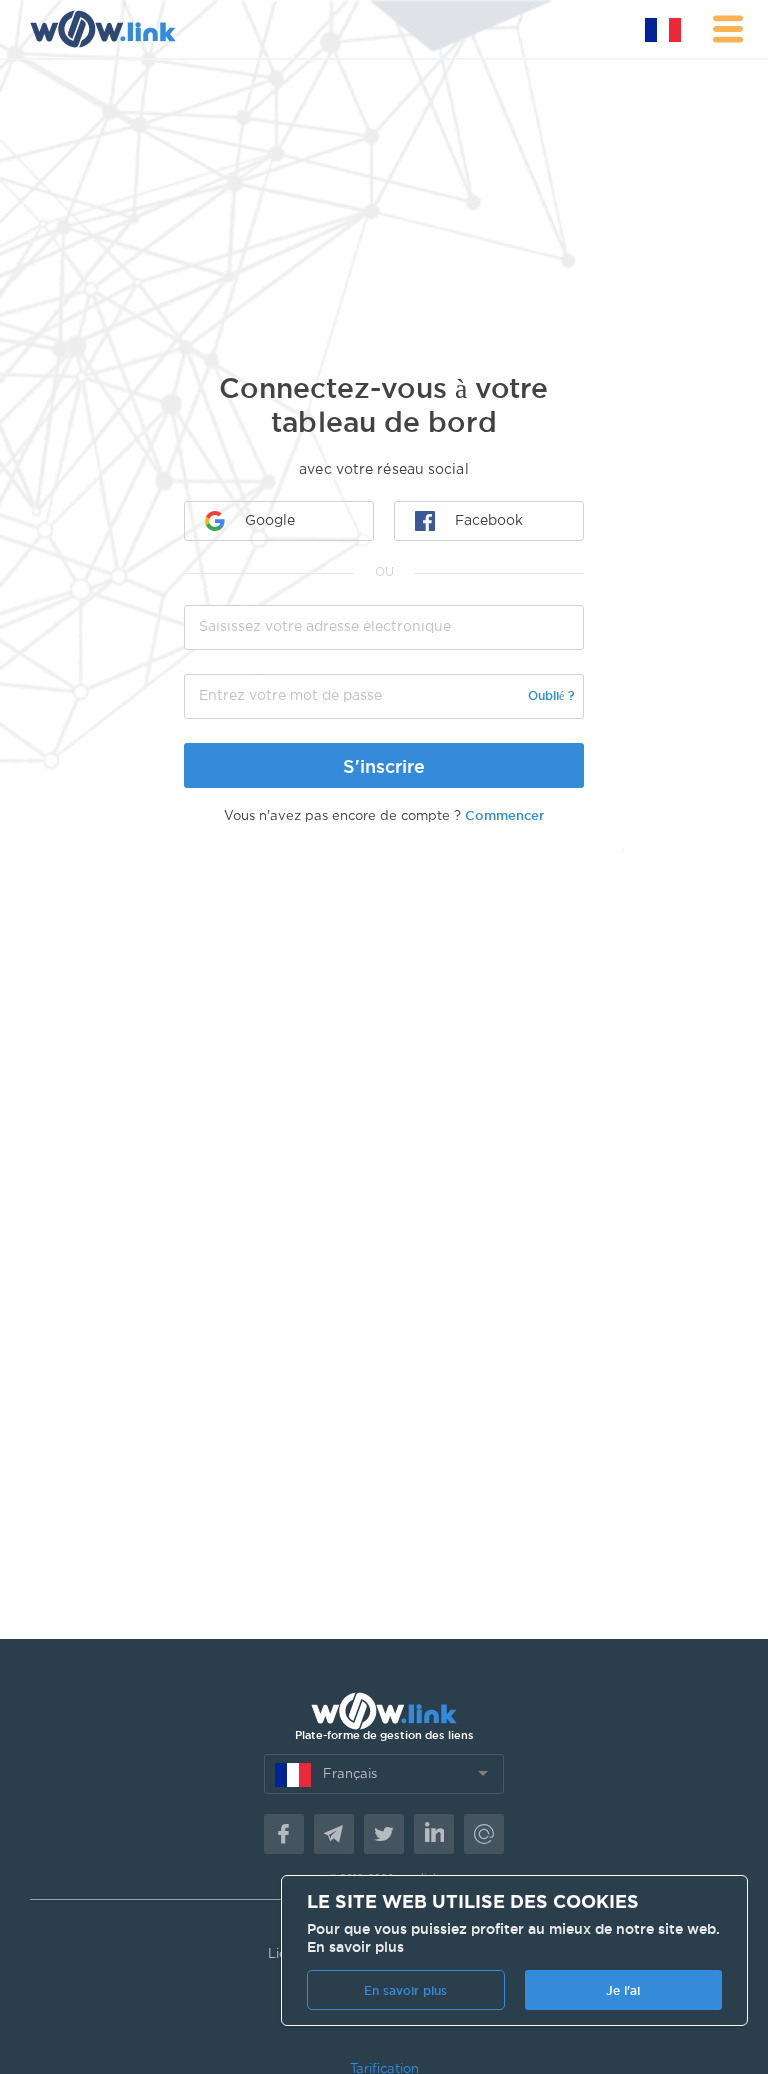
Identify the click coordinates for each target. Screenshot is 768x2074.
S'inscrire (384, 766)
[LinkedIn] (434, 1834)
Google (270, 521)
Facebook (489, 521)
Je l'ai (623, 1990)
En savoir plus (355, 1947)
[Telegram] (334, 1834)
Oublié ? (551, 695)
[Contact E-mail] (484, 1834)
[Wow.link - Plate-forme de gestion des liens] (102, 29)
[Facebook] (284, 1834)
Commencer (504, 815)
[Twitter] (384, 1834)
